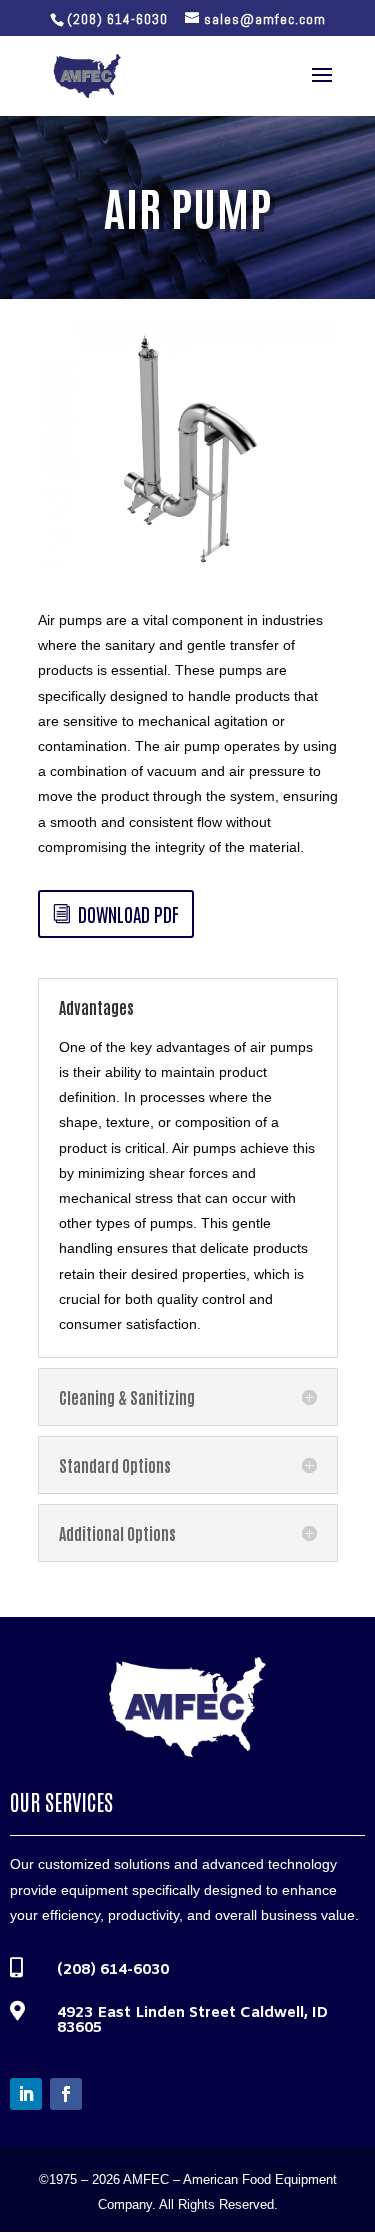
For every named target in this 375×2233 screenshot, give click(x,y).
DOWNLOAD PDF (128, 913)
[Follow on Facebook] (66, 2094)
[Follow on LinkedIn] (26, 2094)
